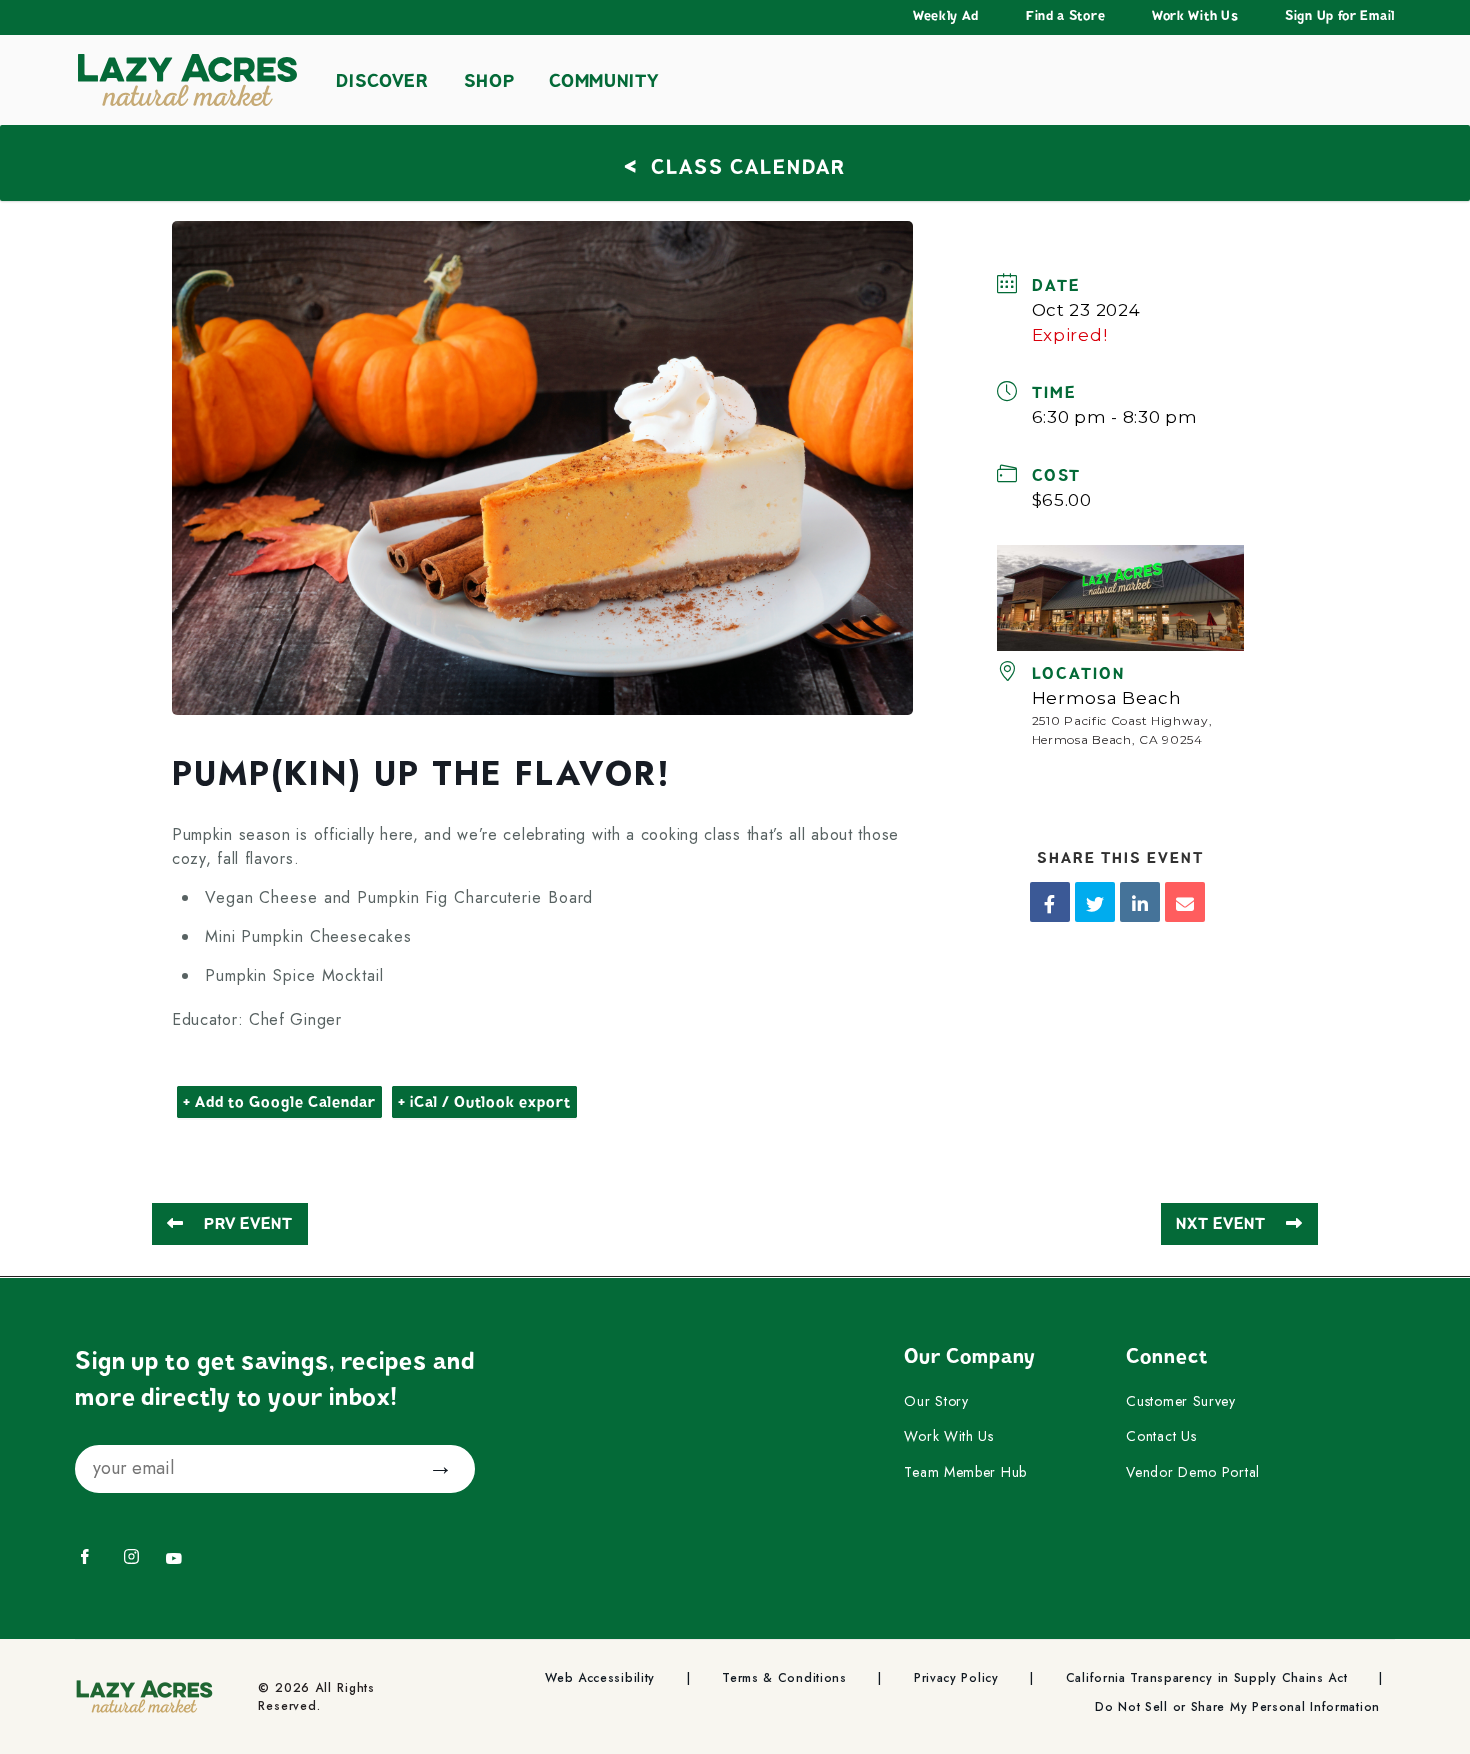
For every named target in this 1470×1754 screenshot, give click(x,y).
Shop (489, 81)
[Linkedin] (1140, 902)
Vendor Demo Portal (1193, 1473)
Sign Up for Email (1340, 16)
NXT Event (1221, 1224)
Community (603, 81)
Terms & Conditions (784, 1678)
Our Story (936, 1402)
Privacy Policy (956, 1678)
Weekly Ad (946, 16)
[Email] (1185, 902)
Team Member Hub (965, 1473)
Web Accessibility (600, 1678)
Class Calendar (735, 164)
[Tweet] (1095, 902)
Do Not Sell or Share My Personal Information (1237, 1707)
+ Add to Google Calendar (279, 1102)
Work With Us (1195, 16)
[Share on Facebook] (1050, 902)
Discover (382, 81)
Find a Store (1065, 16)
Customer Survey (1181, 1402)
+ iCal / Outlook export (484, 1102)
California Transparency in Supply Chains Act (1207, 1678)
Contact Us (1161, 1437)
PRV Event (248, 1224)
